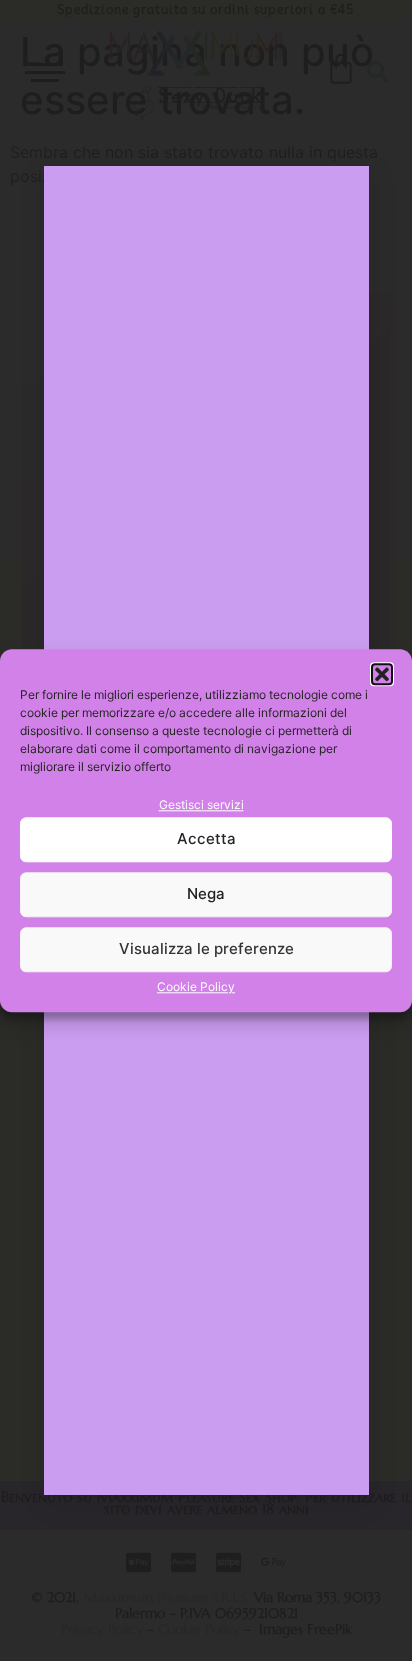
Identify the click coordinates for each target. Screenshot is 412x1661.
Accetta (206, 839)
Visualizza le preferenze (206, 949)
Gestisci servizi (201, 804)
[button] (382, 674)
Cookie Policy (196, 986)
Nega (206, 894)
